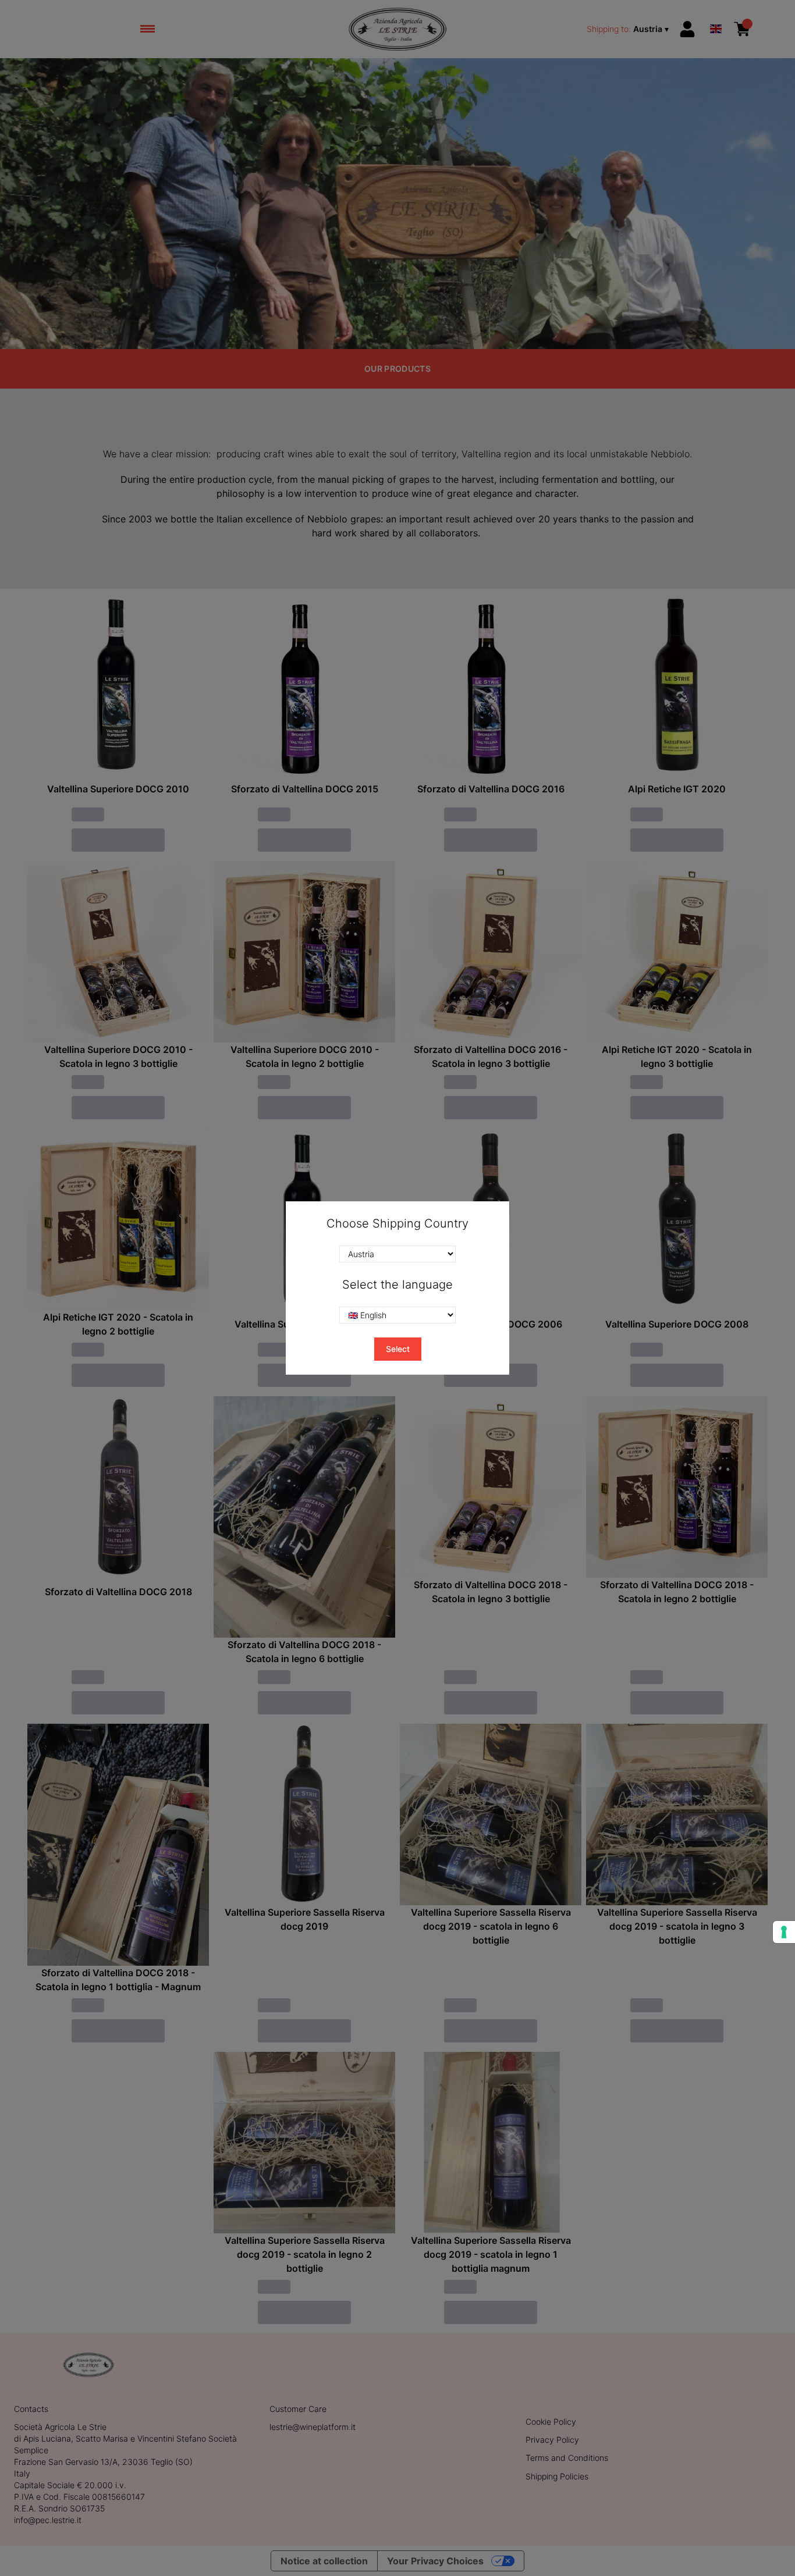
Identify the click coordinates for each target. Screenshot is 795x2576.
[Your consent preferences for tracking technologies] (784, 1932)
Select (398, 1349)
